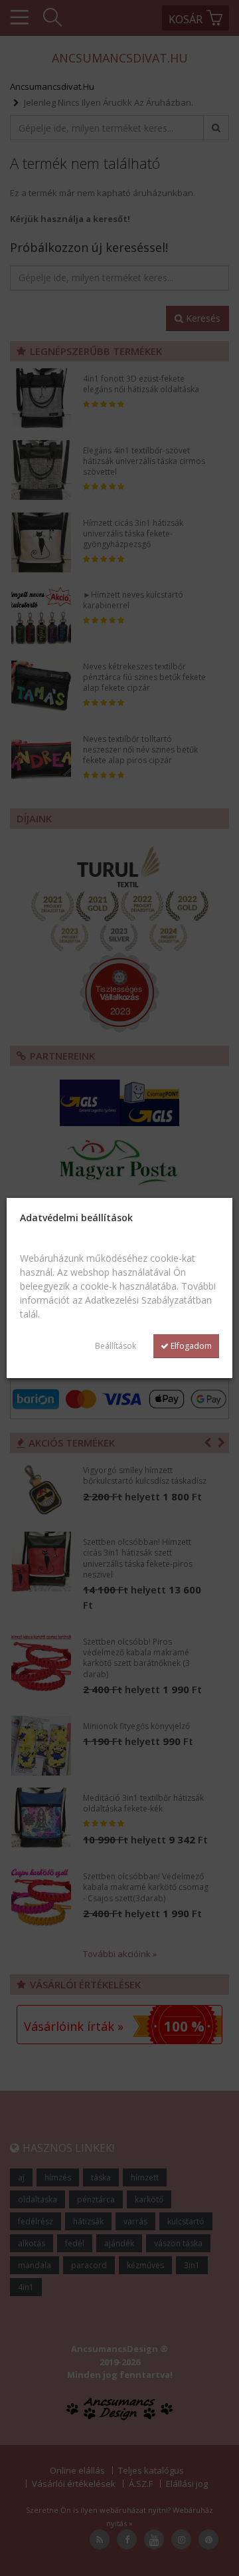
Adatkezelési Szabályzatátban (148, 1300)
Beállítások (116, 1346)
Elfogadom (190, 1346)
